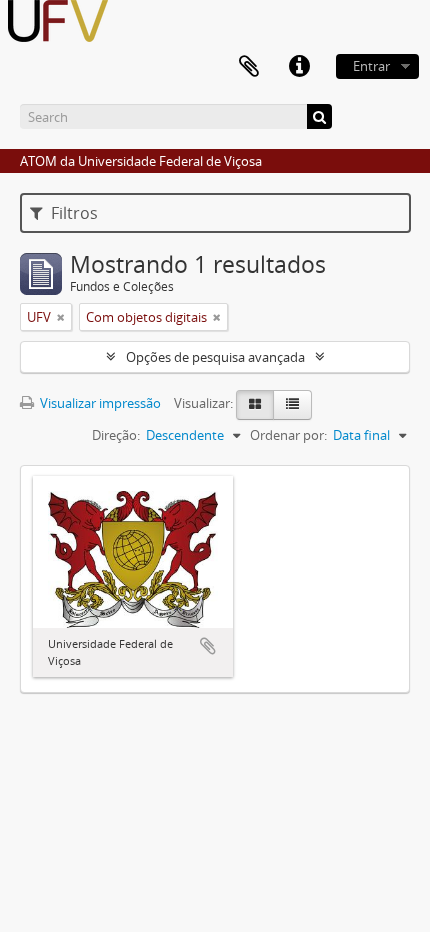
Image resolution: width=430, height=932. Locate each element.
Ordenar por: (288, 435)
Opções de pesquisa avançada (215, 357)
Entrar (371, 66)
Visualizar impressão (99, 403)
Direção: (116, 435)
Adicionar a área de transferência (208, 646)
